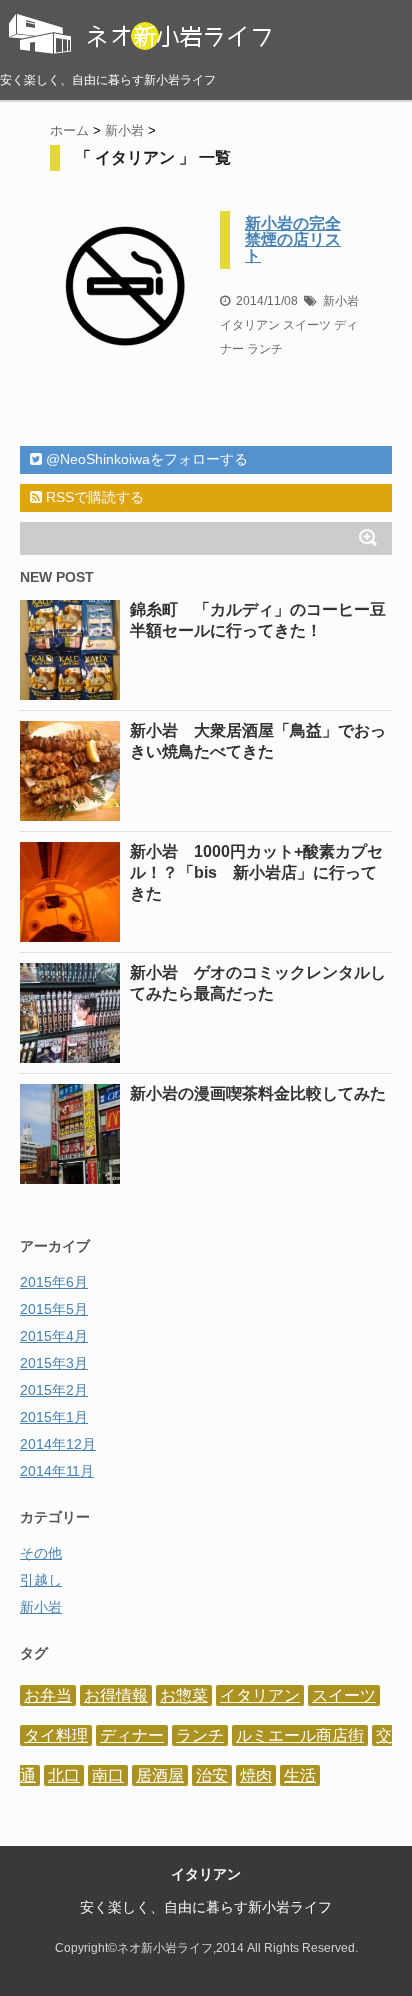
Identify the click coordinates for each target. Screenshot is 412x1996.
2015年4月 (54, 1336)
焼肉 (256, 1775)
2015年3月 (54, 1363)
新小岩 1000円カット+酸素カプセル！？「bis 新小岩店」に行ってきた (256, 872)
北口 (64, 1775)
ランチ (265, 349)
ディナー (132, 1735)
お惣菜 (184, 1695)
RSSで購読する (93, 497)
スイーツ (307, 325)
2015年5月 (54, 1309)
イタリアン (250, 325)
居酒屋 (160, 1775)
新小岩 (341, 301)
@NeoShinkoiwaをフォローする (145, 459)
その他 (41, 1553)
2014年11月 (57, 1471)
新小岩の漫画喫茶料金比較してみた (258, 1093)
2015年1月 (54, 1417)
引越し (41, 1580)
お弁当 (48, 1695)
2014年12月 (58, 1444)
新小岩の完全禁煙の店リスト (293, 239)
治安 (212, 1775)
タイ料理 (56, 1735)
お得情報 (116, 1695)
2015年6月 (54, 1282)
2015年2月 (54, 1390)
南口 (108, 1775)
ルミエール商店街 (300, 1735)
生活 (300, 1775)
